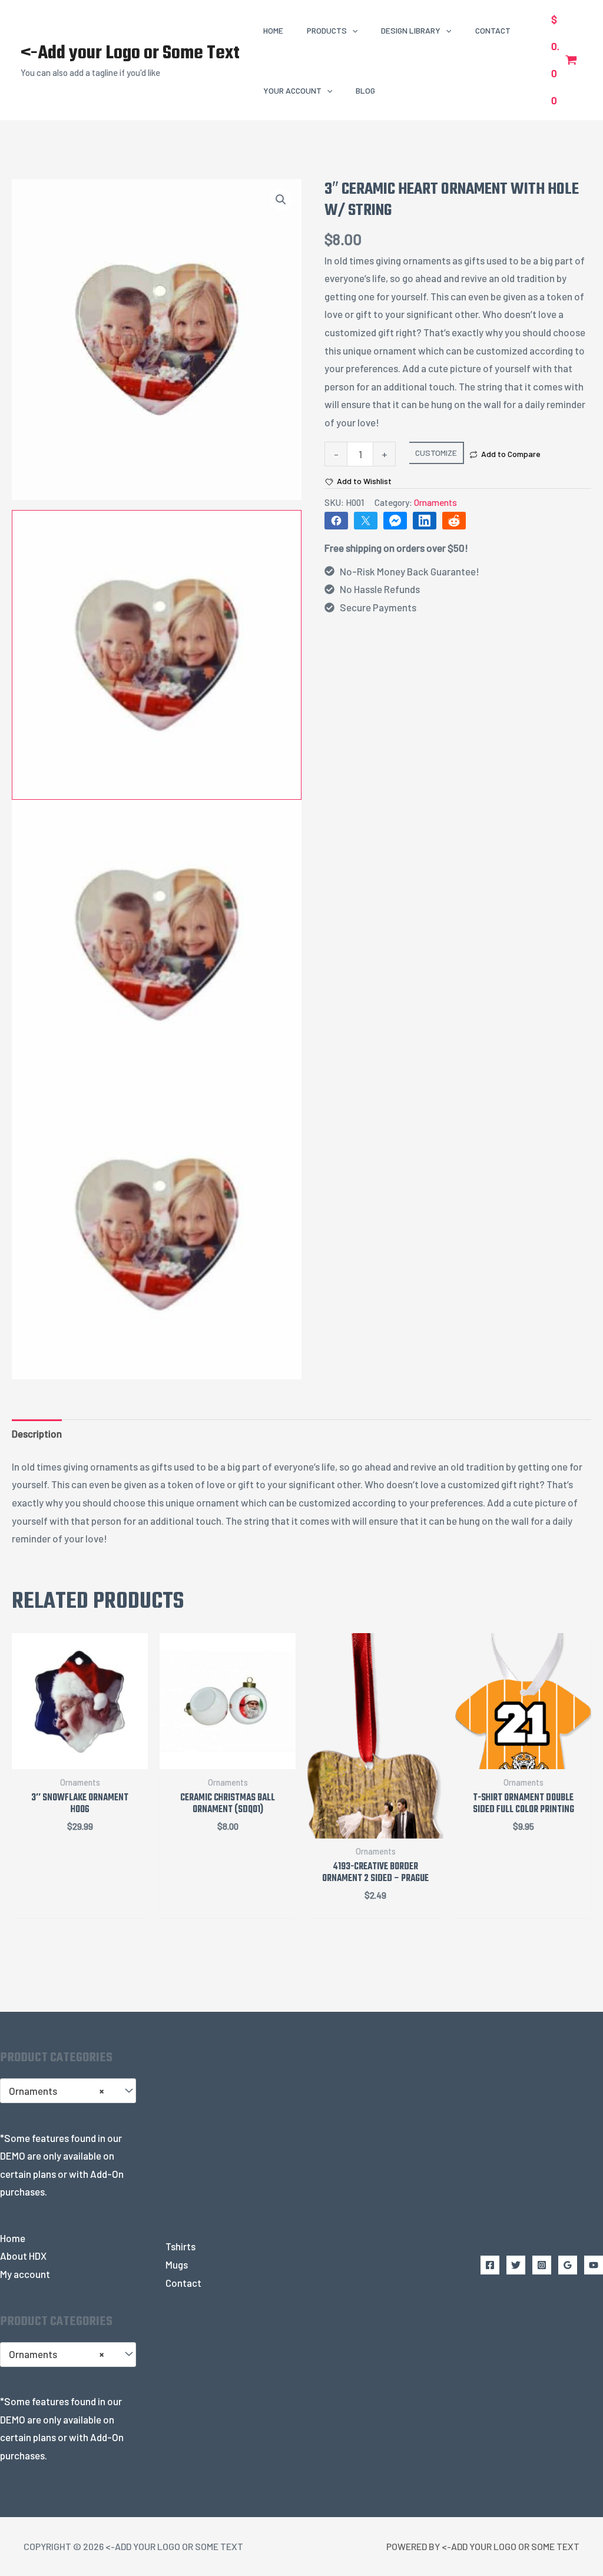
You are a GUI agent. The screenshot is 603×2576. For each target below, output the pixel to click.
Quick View (80, 1758)
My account (25, 2274)
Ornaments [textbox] (56, 2091)
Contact (183, 2283)
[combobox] (68, 2091)
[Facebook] (490, 2265)
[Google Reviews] (568, 2265)
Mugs (177, 2264)
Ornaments (435, 502)
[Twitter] (516, 2265)
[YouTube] (594, 2265)
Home (13, 2238)
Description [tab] (37, 1433)
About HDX (23, 2256)
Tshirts (180, 2246)
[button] (352, 30)
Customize (436, 453)
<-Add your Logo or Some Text (130, 53)
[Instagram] (542, 2265)
